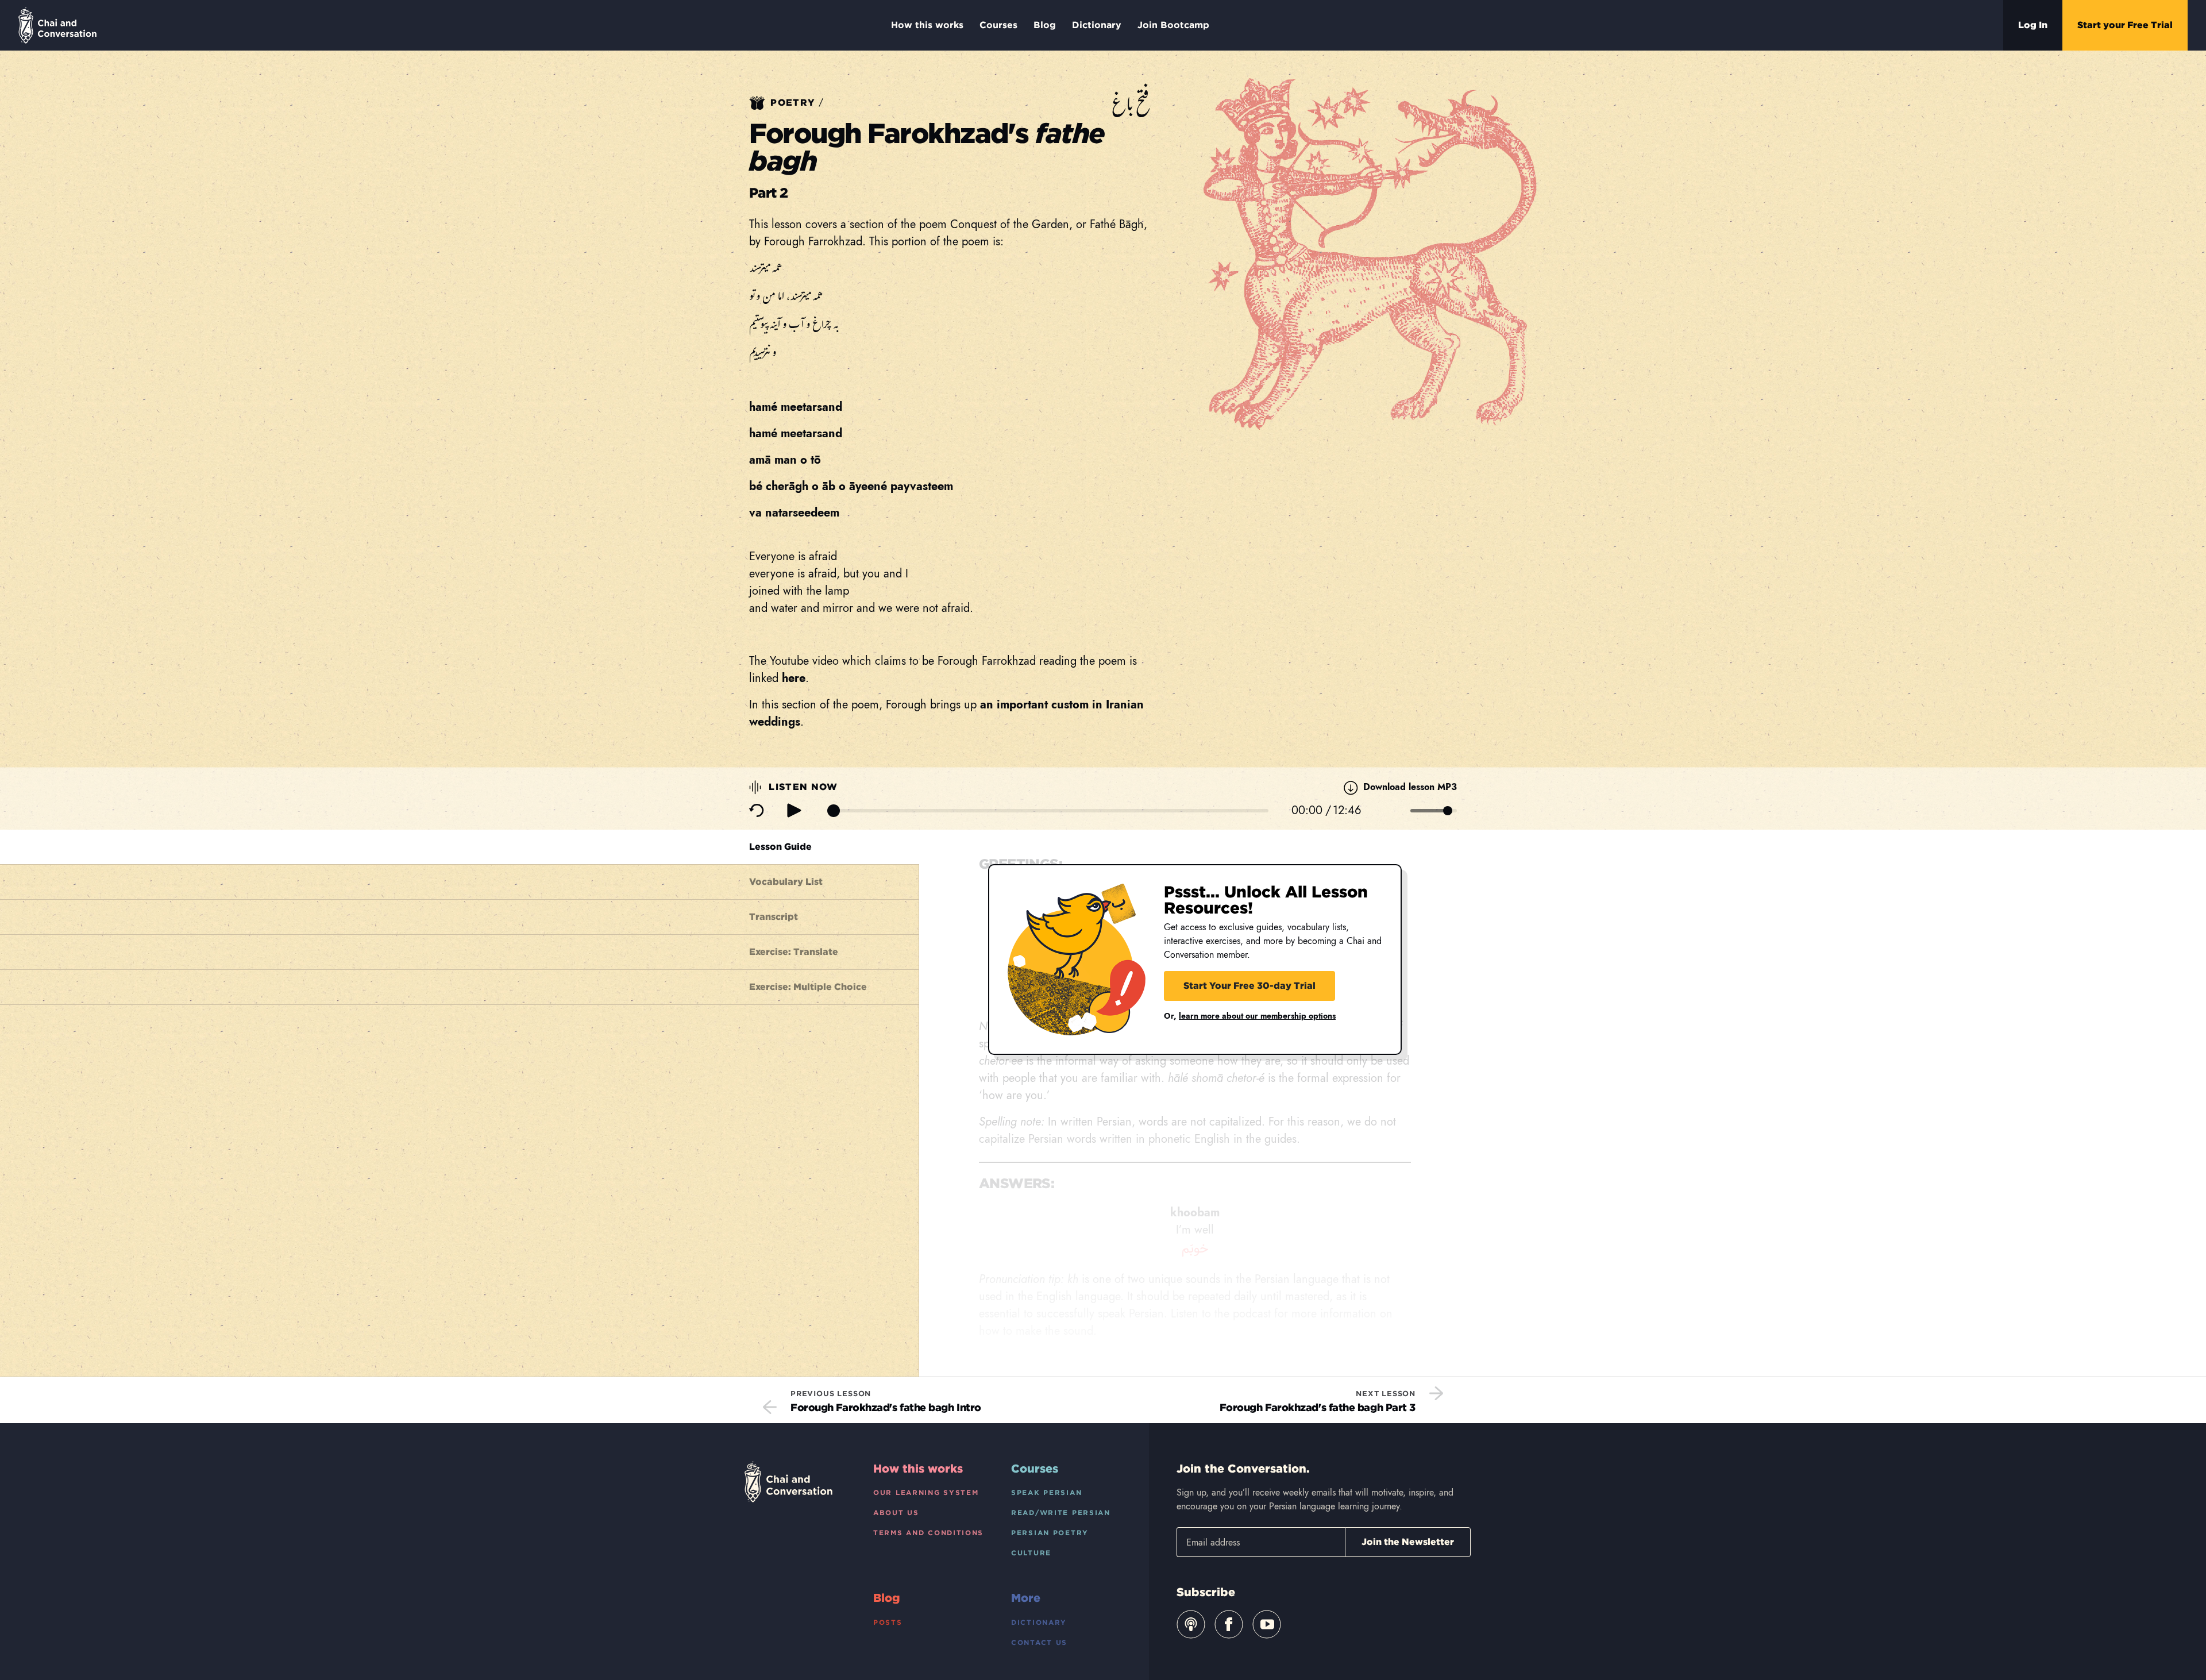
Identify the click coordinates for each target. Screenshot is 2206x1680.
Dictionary (1097, 25)
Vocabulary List (786, 882)
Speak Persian (1046, 1492)
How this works (927, 25)
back (757, 811)
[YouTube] (1267, 1624)
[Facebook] (1229, 1624)
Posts (888, 1622)
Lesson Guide (780, 847)
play (794, 810)
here (794, 678)
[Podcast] (1191, 1624)
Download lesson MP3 (1409, 787)
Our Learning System (926, 1492)
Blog (1045, 25)
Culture (1031, 1553)
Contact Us (1039, 1642)
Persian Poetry (1050, 1533)
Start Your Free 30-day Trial (1249, 986)
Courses (998, 25)
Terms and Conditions (928, 1533)
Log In (2033, 25)
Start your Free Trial (2125, 25)
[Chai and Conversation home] (57, 25)
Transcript (774, 917)
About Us (896, 1513)
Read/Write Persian (1061, 1513)
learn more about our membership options (1257, 1016)
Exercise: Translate (794, 952)
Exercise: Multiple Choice (808, 987)
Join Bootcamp (1173, 25)
